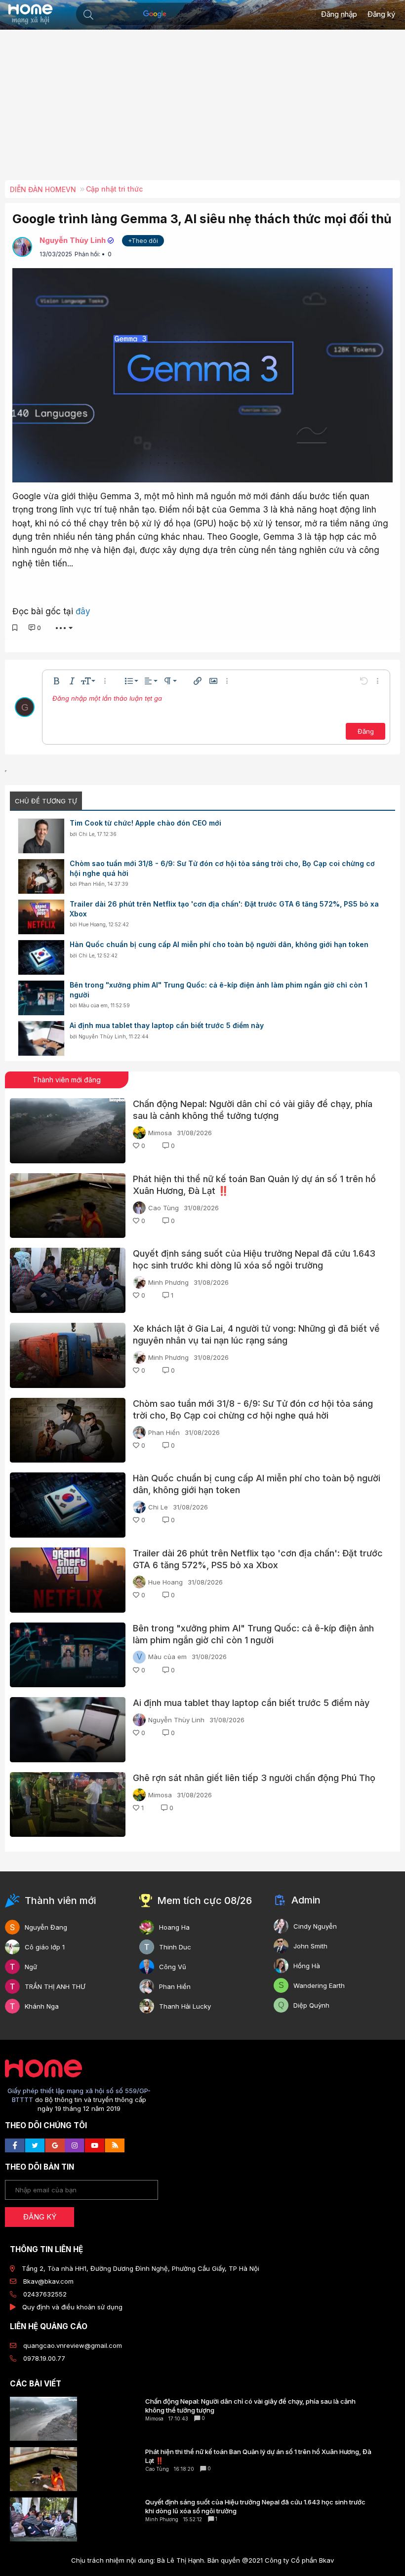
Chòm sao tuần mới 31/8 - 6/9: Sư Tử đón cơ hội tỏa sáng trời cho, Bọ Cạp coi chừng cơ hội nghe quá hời (222, 868)
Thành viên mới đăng (67, 1080)
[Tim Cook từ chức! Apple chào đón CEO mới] (41, 836)
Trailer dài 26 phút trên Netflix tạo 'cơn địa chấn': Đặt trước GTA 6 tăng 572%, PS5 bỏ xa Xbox (224, 909)
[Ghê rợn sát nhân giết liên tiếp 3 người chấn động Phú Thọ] (68, 1805)
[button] (88, 15)
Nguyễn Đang (46, 1927)
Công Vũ (173, 1967)
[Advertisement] (205, 109)
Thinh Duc (175, 1947)
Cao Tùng (163, 1208)
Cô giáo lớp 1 (45, 1947)
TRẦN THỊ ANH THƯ (55, 1986)
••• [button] (61, 628)
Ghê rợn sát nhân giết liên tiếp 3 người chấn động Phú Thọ (254, 1778)
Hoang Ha (174, 1927)
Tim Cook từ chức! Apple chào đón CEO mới (145, 823)
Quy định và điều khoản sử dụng (72, 2307)
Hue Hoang (92, 924)
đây (83, 611)
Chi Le (86, 834)
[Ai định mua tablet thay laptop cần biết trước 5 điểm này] (41, 1038)
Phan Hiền (92, 884)
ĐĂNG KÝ (40, 2217)
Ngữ (31, 1967)
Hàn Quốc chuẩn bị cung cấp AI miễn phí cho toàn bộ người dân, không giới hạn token (219, 944)
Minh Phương (168, 1282)
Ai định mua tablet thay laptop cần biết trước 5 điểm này (167, 1025)
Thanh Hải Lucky (185, 2006)
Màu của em (93, 1005)
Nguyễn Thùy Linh (73, 240)
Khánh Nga (42, 2006)
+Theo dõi (143, 241)
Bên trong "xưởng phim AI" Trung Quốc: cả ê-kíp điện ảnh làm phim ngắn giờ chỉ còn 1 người (219, 990)
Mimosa (160, 1133)
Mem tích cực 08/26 (204, 1901)
